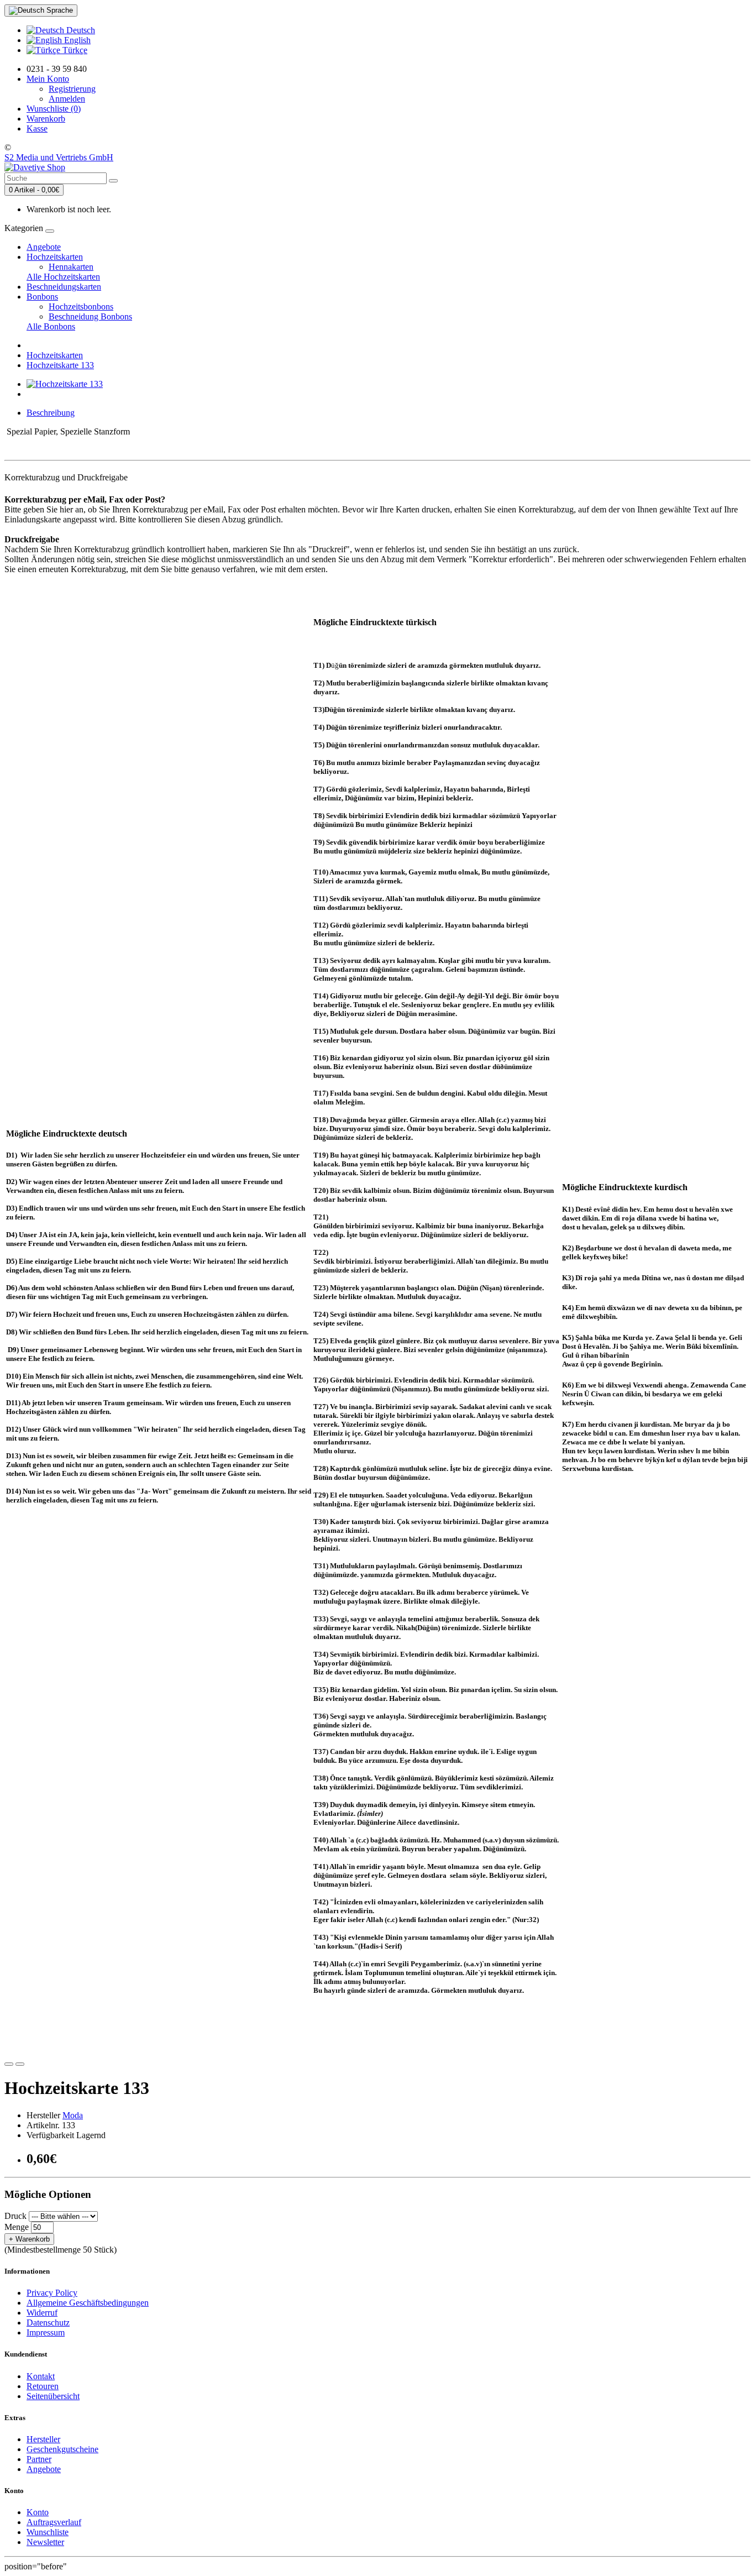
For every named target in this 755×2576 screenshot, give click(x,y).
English (76, 40)
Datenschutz (48, 2323)
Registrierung (72, 89)
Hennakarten (71, 267)
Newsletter (45, 2542)
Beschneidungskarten (64, 287)
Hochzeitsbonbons (81, 307)
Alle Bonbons (51, 326)
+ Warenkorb (29, 2239)
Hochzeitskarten (55, 257)
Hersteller (43, 2439)
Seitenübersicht (53, 2396)
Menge (17, 2227)
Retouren (43, 2386)
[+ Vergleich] (20, 2064)
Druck (15, 2216)
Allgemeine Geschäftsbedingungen (88, 2303)
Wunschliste (48, 2532)
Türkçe (74, 50)
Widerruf (42, 2313)
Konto (38, 2512)
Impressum (46, 2332)
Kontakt (41, 2376)
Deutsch (80, 30)
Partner (39, 2459)
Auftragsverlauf (54, 2522)
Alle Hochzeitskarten (63, 277)
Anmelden (67, 99)
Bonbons (42, 297)
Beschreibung (51, 413)
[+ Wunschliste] (9, 2064)
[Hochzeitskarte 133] (65, 384)
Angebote (44, 247)
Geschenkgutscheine (62, 2449)
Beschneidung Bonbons (90, 316)
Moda (73, 2115)
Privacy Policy (52, 2293)
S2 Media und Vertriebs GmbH (59, 157)
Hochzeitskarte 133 (60, 365)
